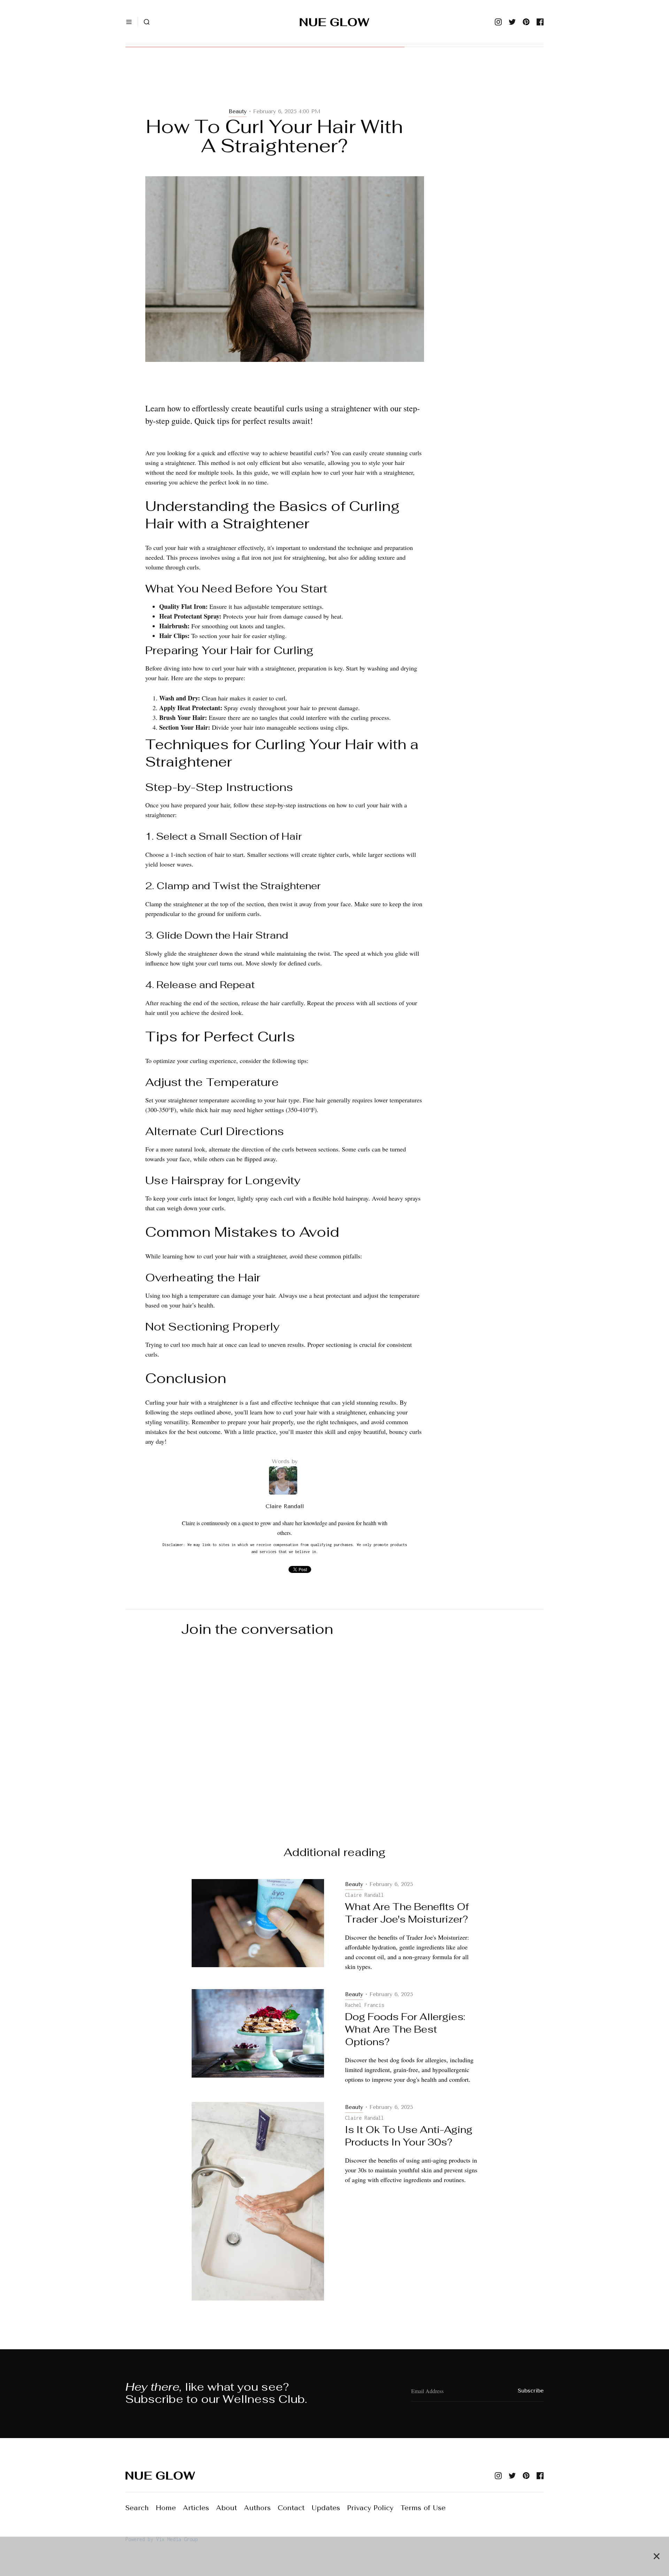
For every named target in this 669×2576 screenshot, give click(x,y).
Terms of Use (423, 2508)
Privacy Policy (370, 2508)
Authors (257, 2508)
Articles (196, 2508)
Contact (291, 2508)
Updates (326, 2508)
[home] (334, 22)
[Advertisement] (285, 84)
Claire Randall (285, 1506)
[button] (129, 22)
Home (166, 2508)
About (226, 2508)
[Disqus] (334, 1735)
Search (137, 2508)
